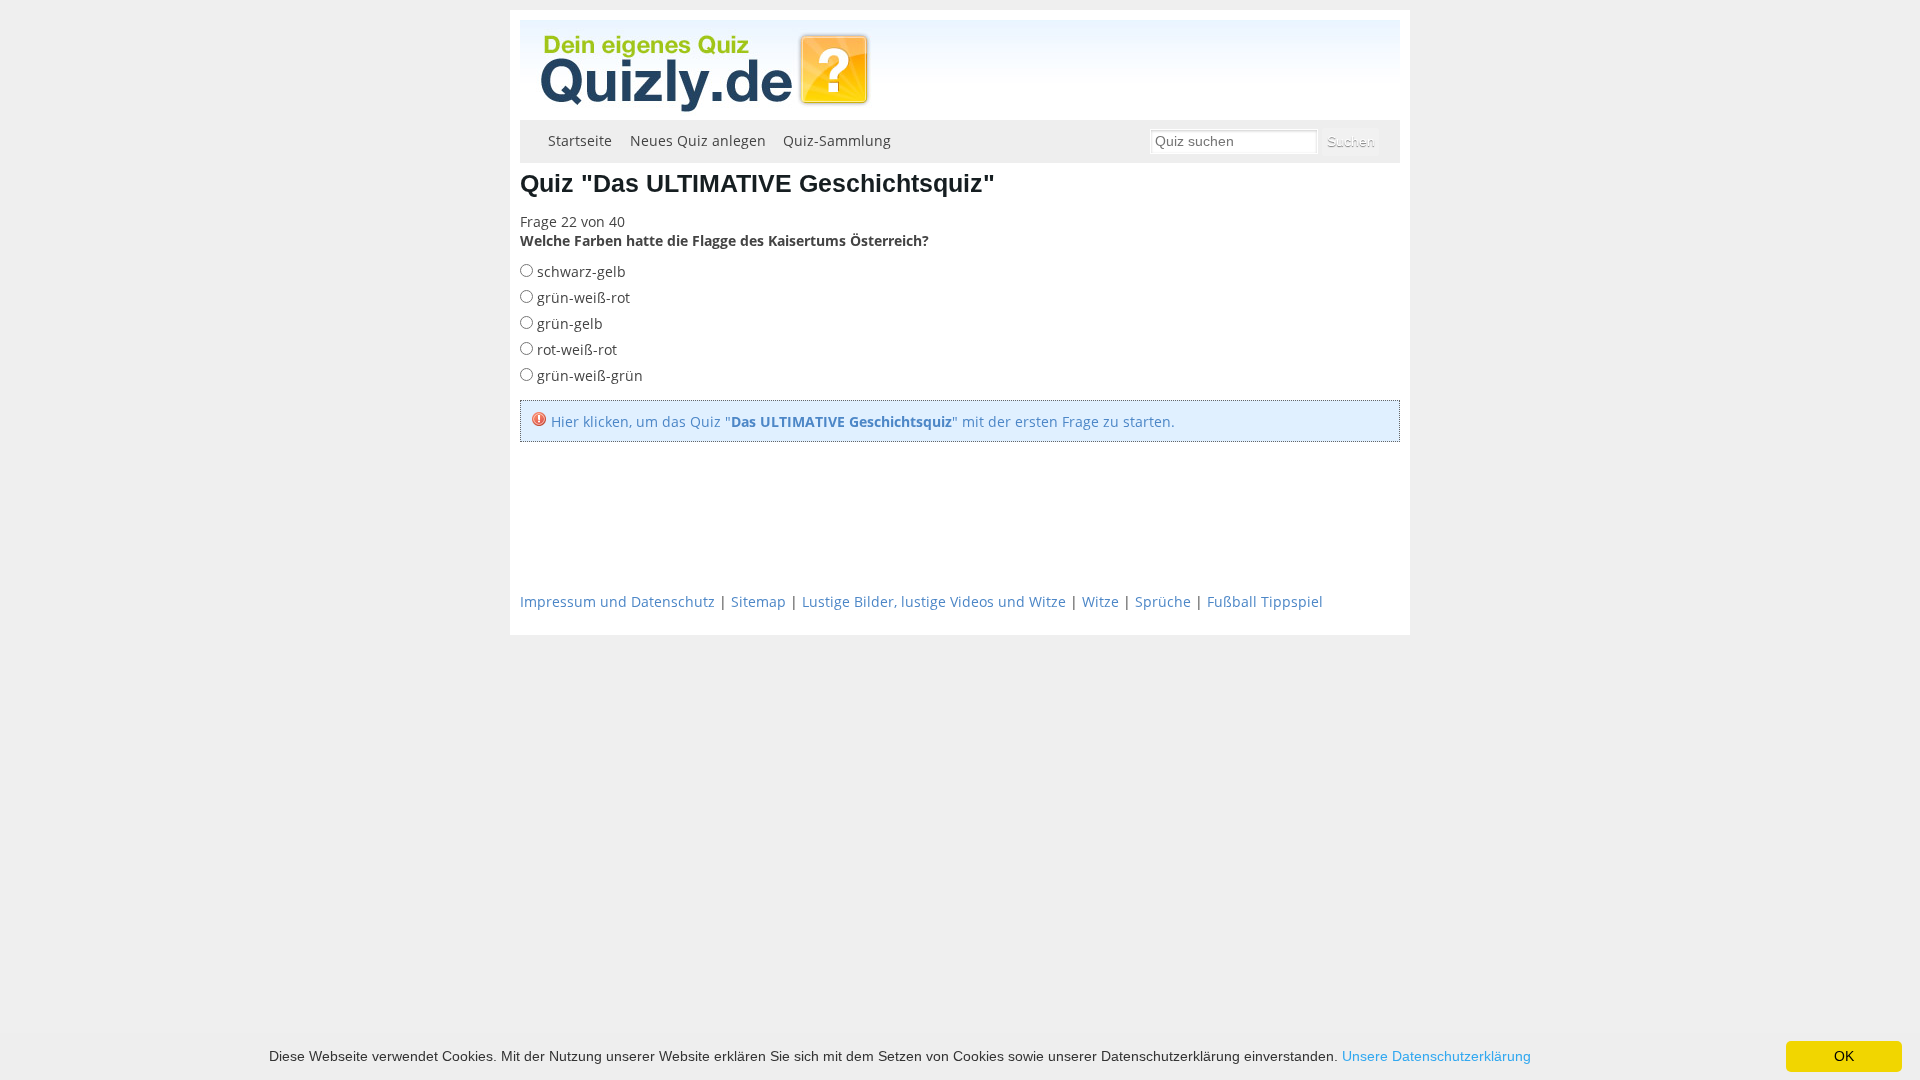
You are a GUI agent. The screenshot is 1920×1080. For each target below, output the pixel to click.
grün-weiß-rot (581, 297)
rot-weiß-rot (575, 349)
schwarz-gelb (579, 271)
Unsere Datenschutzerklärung (1436, 1056)
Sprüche (1163, 601)
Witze (1100, 601)
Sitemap (758, 601)
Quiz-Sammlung (837, 140)
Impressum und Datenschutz (617, 601)
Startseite (580, 140)
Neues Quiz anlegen (698, 140)
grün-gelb (568, 323)
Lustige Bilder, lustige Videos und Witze (934, 601)
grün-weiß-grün (588, 375)
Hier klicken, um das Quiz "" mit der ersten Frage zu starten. (863, 421)
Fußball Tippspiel (1265, 601)
